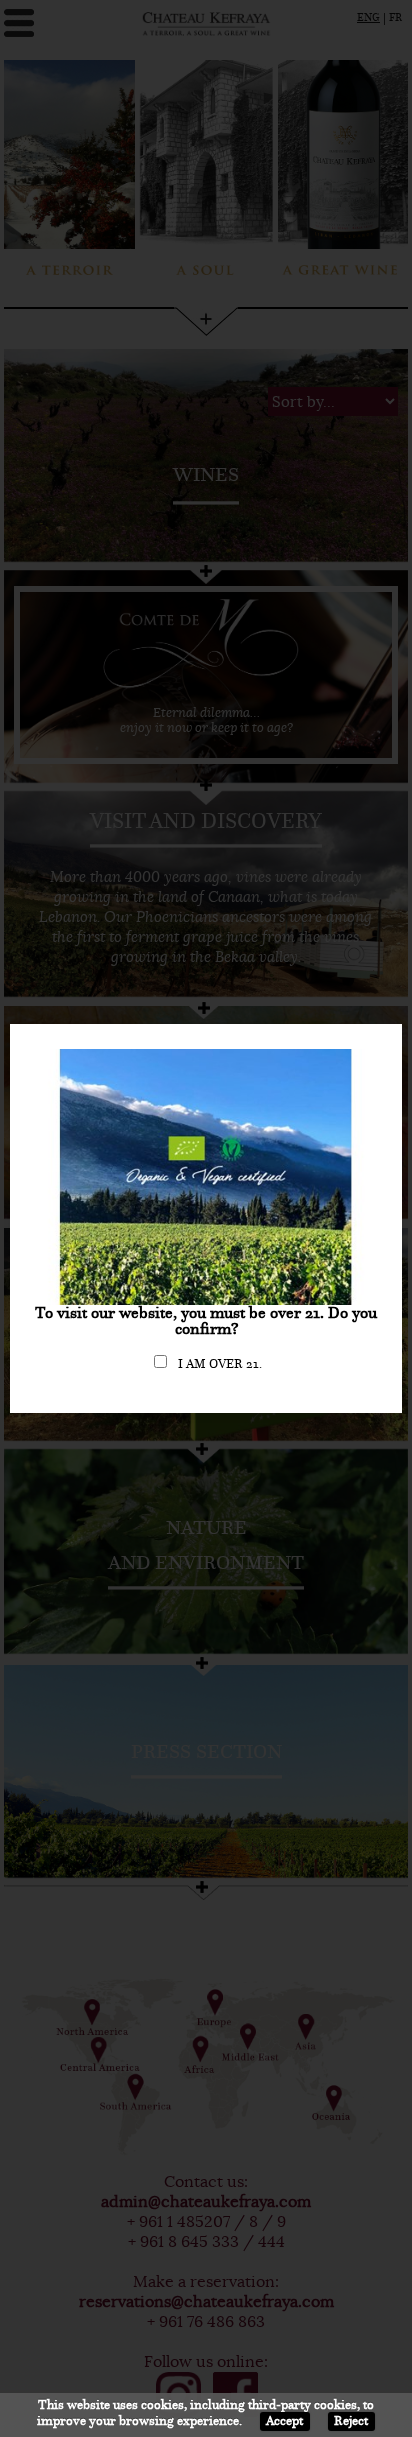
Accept (284, 2421)
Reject (351, 2421)
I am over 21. (220, 1364)
